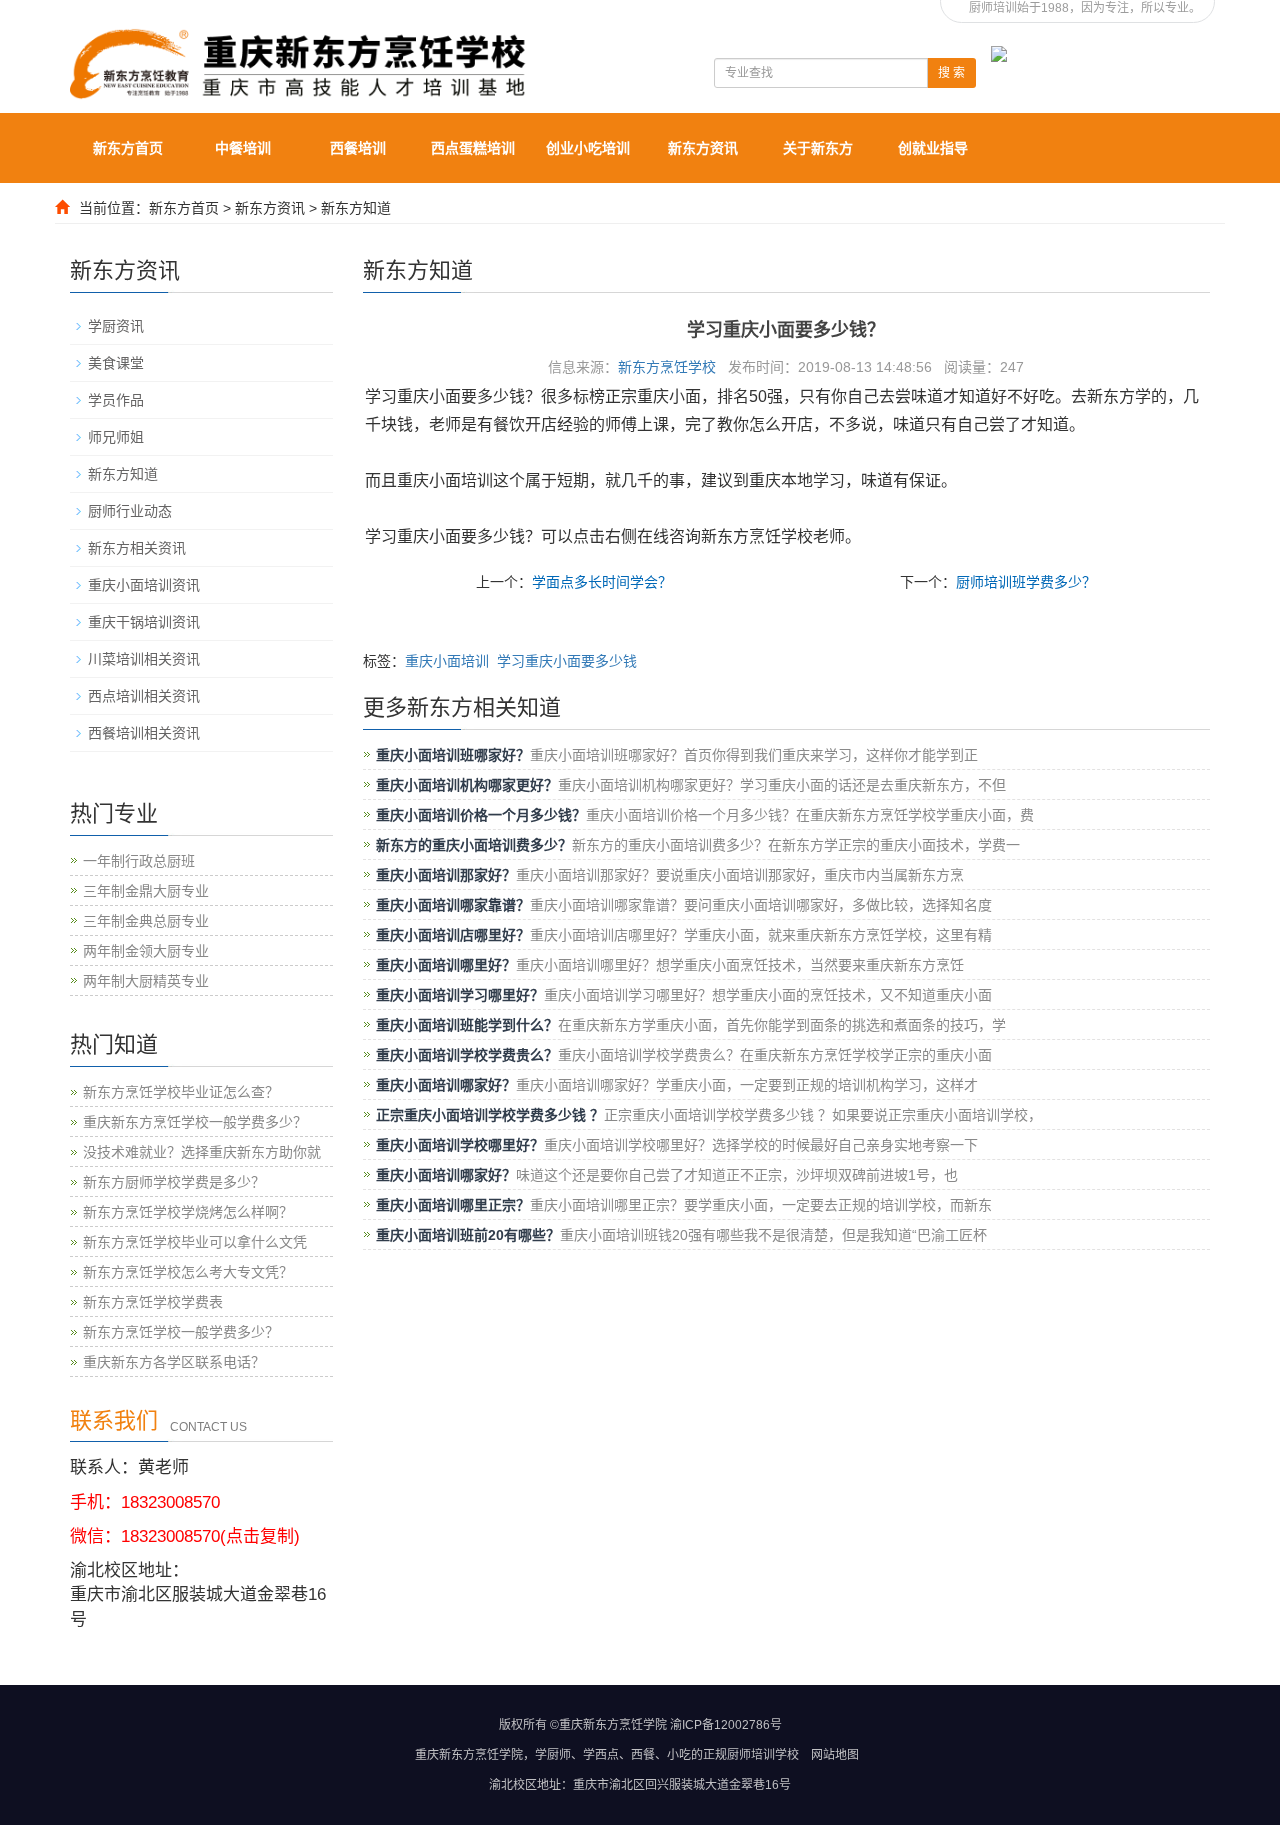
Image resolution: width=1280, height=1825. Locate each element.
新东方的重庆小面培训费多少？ (474, 845)
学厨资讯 (116, 326)
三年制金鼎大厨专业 (146, 891)
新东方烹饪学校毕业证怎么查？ (181, 1092)
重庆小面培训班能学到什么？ (467, 1025)
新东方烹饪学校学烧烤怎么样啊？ (188, 1212)
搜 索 (951, 73)
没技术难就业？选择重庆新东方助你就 (202, 1152)
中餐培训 (243, 148)
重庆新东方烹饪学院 (469, 1755)
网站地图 (835, 1755)
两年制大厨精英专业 (146, 981)
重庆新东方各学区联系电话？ (174, 1362)
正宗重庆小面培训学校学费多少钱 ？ (490, 1115)
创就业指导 (933, 148)
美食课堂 (116, 363)
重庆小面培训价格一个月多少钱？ (481, 815)
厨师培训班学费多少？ (1026, 582)
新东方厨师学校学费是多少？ (174, 1182)
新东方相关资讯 (137, 548)
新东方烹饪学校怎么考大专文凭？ (188, 1272)
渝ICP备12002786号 (726, 1725)
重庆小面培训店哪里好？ (453, 935)
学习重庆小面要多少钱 (567, 661)
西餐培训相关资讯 (144, 733)
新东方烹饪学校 (667, 367)
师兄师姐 (116, 437)
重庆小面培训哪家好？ (446, 1085)
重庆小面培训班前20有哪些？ (468, 1235)
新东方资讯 (703, 148)
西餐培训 (358, 148)
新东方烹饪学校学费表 (153, 1302)
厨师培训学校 (763, 1755)
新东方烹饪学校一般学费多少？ (181, 1332)
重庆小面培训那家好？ (446, 875)
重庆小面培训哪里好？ (446, 965)
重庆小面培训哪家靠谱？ (453, 905)
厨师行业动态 (130, 511)
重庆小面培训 (447, 661)
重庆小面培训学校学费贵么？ (467, 1055)
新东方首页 (128, 148)
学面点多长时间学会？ (602, 582)
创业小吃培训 (588, 148)
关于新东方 (818, 148)
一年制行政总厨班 (139, 861)
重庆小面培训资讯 (144, 585)
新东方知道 (356, 208)
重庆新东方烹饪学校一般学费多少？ (195, 1122)
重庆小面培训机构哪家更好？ (467, 785)
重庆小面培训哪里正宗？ (453, 1205)
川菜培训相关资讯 (144, 659)
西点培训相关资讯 (144, 696)
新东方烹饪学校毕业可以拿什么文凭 (195, 1242)
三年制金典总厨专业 (146, 921)
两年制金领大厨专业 (146, 951)
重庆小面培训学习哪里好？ (460, 995)
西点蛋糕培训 (473, 148)
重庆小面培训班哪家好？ (453, 755)
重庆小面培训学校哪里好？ (460, 1145)
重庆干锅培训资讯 (144, 622)
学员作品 (116, 400)
